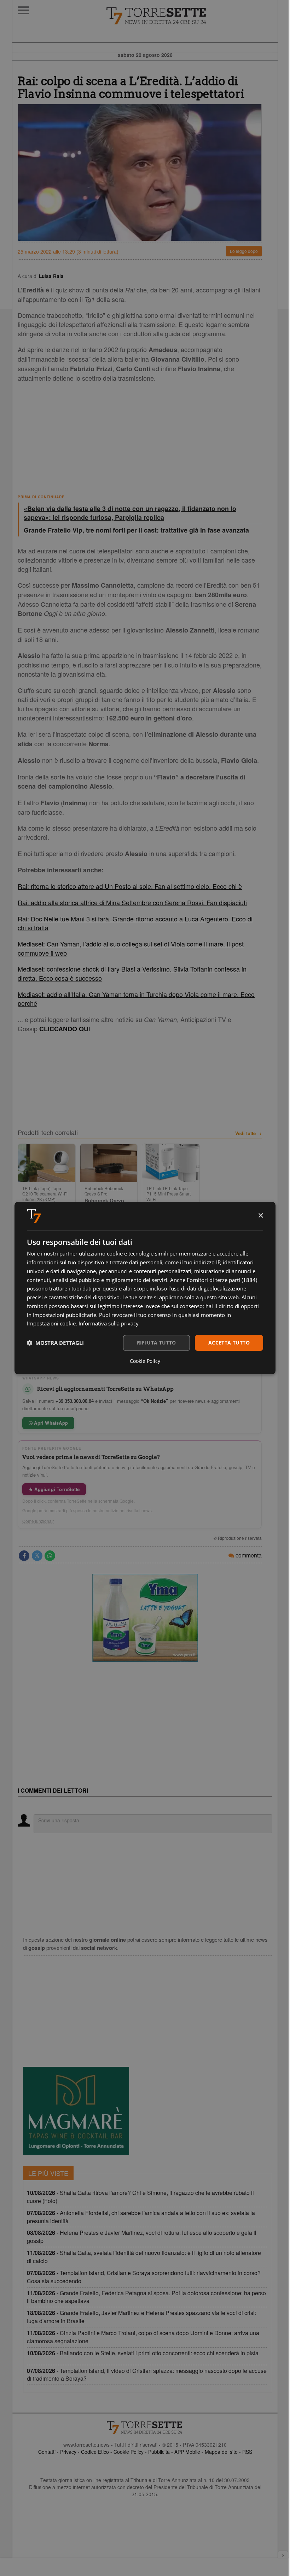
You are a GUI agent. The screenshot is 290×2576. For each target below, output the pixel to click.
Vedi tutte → (248, 1133)
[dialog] (145, 1288)
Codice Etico (95, 2452)
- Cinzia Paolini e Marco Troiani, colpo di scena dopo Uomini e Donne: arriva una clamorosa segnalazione (143, 2337)
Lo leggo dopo (244, 251)
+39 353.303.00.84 (75, 1401)
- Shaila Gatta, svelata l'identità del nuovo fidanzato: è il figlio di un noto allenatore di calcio (144, 2257)
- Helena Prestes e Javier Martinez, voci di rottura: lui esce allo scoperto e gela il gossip (142, 2237)
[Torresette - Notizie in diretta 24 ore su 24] (145, 2427)
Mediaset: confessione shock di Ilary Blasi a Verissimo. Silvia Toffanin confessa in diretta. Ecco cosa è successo (132, 973)
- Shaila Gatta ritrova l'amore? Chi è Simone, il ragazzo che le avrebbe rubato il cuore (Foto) (140, 2197)
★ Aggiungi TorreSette (54, 1489)
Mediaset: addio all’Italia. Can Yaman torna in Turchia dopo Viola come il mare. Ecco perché (136, 999)
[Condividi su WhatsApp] (50, 1556)
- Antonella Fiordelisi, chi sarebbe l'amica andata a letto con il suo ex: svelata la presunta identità (141, 2217)
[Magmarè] (76, 2111)
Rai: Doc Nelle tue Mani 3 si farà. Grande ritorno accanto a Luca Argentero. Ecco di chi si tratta (135, 923)
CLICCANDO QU (64, 1029)
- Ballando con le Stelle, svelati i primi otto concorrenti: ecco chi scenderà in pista (143, 2353)
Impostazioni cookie (51, 1323)
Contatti (47, 2452)
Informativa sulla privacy (109, 1323)
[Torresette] (192, 16)
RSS (247, 2452)
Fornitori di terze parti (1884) (222, 1280)
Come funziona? (38, 1521)
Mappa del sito (221, 2452)
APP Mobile (187, 2452)
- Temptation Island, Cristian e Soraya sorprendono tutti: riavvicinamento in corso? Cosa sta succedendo (144, 2277)
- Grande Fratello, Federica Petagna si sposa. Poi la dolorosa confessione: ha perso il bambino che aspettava (146, 2297)
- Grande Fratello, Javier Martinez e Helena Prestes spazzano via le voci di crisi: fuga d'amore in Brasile (141, 2317)
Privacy (68, 2452)
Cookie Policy (129, 2452)
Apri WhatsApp (50, 1423)
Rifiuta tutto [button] (156, 1343)
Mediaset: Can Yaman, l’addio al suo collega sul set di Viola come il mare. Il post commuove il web (131, 948)
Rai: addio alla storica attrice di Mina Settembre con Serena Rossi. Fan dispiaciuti (132, 902)
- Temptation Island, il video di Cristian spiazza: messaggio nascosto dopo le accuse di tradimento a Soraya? (147, 2375)
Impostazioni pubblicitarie (65, 1315)
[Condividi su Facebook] (24, 1556)
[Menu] (23, 10)
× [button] (260, 1216)
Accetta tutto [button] (229, 1343)
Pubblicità (159, 2452)
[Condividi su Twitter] (37, 1556)
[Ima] (145, 1618)
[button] (55, 1343)
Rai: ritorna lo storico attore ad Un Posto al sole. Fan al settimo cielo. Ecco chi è (130, 886)
